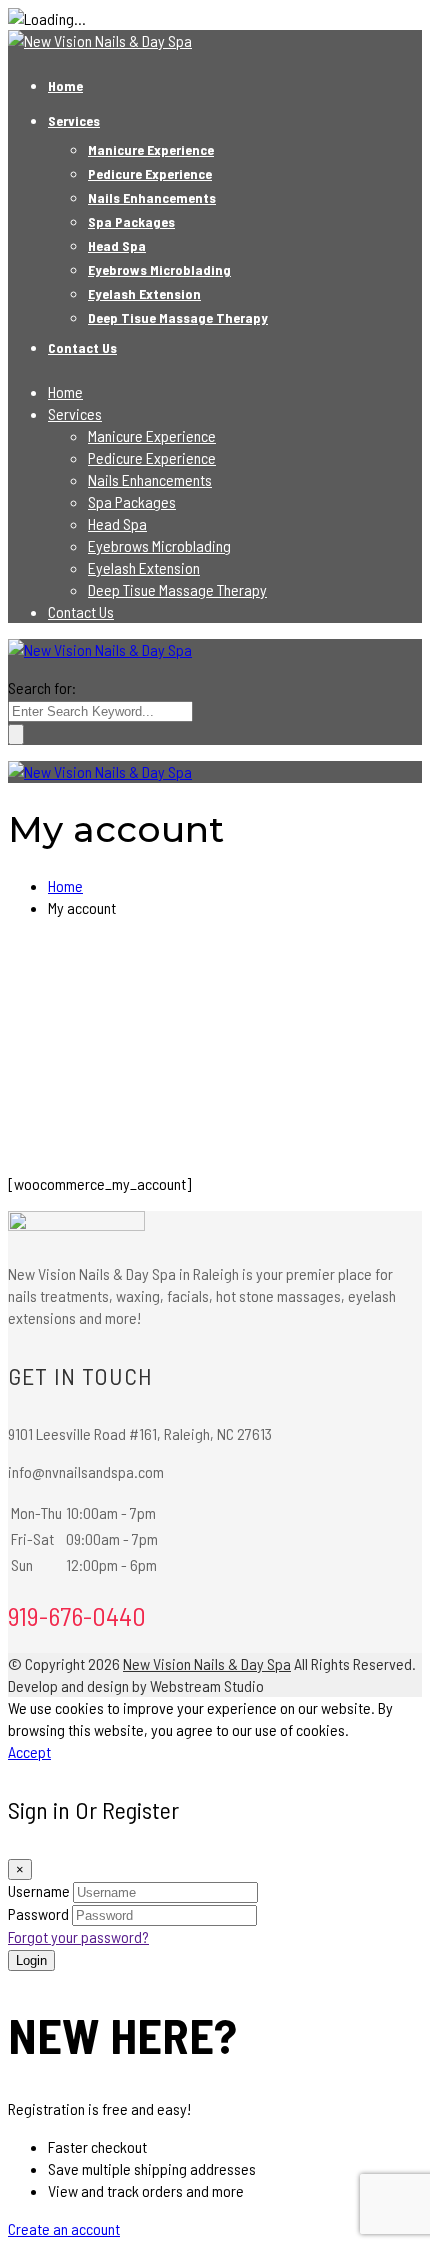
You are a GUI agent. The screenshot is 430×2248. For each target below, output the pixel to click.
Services (74, 120)
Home (65, 85)
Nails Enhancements (152, 197)
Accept (29, 1751)
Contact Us (82, 347)
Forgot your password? (78, 1936)
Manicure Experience (151, 149)
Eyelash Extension (144, 293)
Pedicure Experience (150, 173)
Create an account (64, 2228)
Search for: (42, 687)
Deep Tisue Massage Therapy (178, 317)
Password (38, 1913)
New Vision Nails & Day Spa (207, 1663)
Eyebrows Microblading (159, 269)
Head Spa (117, 245)
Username (39, 1890)
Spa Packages (131, 221)
